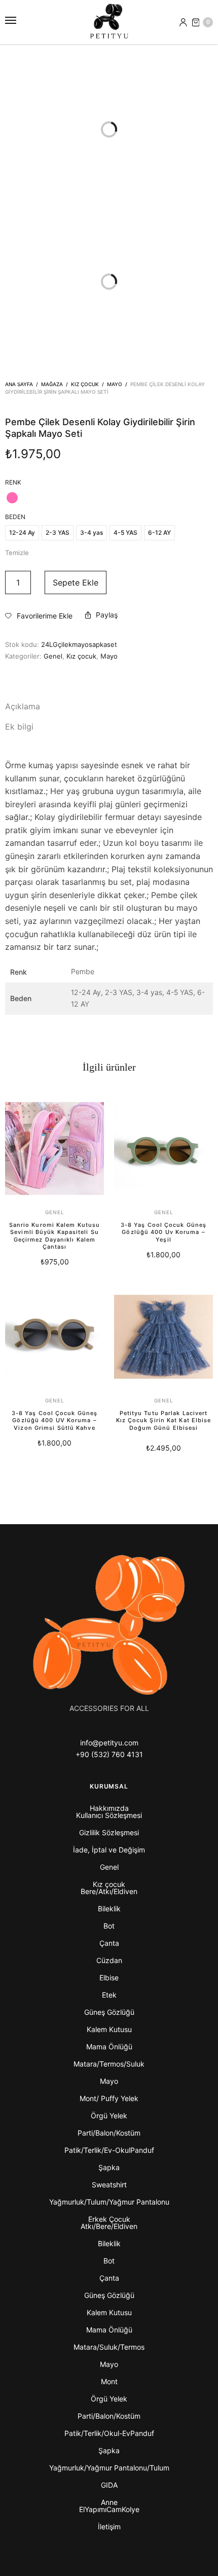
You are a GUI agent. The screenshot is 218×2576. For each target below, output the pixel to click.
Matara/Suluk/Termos (109, 2347)
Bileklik (109, 1909)
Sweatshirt (109, 2185)
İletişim (109, 2527)
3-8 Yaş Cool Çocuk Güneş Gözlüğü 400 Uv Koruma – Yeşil (163, 1232)
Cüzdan (109, 1960)
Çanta (109, 1943)
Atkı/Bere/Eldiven (109, 2226)
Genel (53, 656)
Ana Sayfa (19, 384)
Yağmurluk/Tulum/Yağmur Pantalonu (109, 2202)
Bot (109, 1926)
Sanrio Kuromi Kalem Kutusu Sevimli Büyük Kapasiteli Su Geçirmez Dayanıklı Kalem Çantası (55, 1236)
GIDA (109, 2485)
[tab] (109, 707)
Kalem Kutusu (109, 2029)
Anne (109, 2502)
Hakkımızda (109, 1808)
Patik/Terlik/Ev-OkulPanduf (109, 2150)
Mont (109, 2381)
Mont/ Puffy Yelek (109, 2098)
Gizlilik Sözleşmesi (109, 1832)
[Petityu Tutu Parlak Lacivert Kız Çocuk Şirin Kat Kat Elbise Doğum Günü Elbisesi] (163, 1337)
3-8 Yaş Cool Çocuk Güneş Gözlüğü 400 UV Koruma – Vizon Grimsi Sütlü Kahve (55, 1420)
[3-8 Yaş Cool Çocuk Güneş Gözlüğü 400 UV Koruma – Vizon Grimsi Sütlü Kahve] (55, 1337)
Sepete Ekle (76, 582)
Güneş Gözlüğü (109, 2012)
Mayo (115, 384)
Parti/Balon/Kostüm (109, 2133)
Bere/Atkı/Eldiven (109, 1891)
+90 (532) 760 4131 (109, 1754)
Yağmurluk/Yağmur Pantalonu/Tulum (109, 2468)
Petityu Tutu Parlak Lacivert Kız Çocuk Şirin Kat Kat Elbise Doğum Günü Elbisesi (164, 1420)
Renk (13, 483)
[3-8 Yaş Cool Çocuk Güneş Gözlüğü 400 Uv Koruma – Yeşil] (163, 1148)
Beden (15, 517)
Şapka (109, 2167)
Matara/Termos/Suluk (109, 2064)
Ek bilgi (19, 727)
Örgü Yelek (109, 2116)
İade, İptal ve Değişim (109, 1850)
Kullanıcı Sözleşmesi (109, 1815)
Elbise (109, 1978)
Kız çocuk (85, 384)
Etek (109, 1995)
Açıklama (23, 706)
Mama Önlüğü (109, 2047)
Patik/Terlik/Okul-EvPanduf (109, 2433)
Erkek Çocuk (109, 2219)
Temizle (17, 553)
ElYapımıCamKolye (109, 2509)
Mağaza (52, 384)
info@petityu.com (109, 1743)
